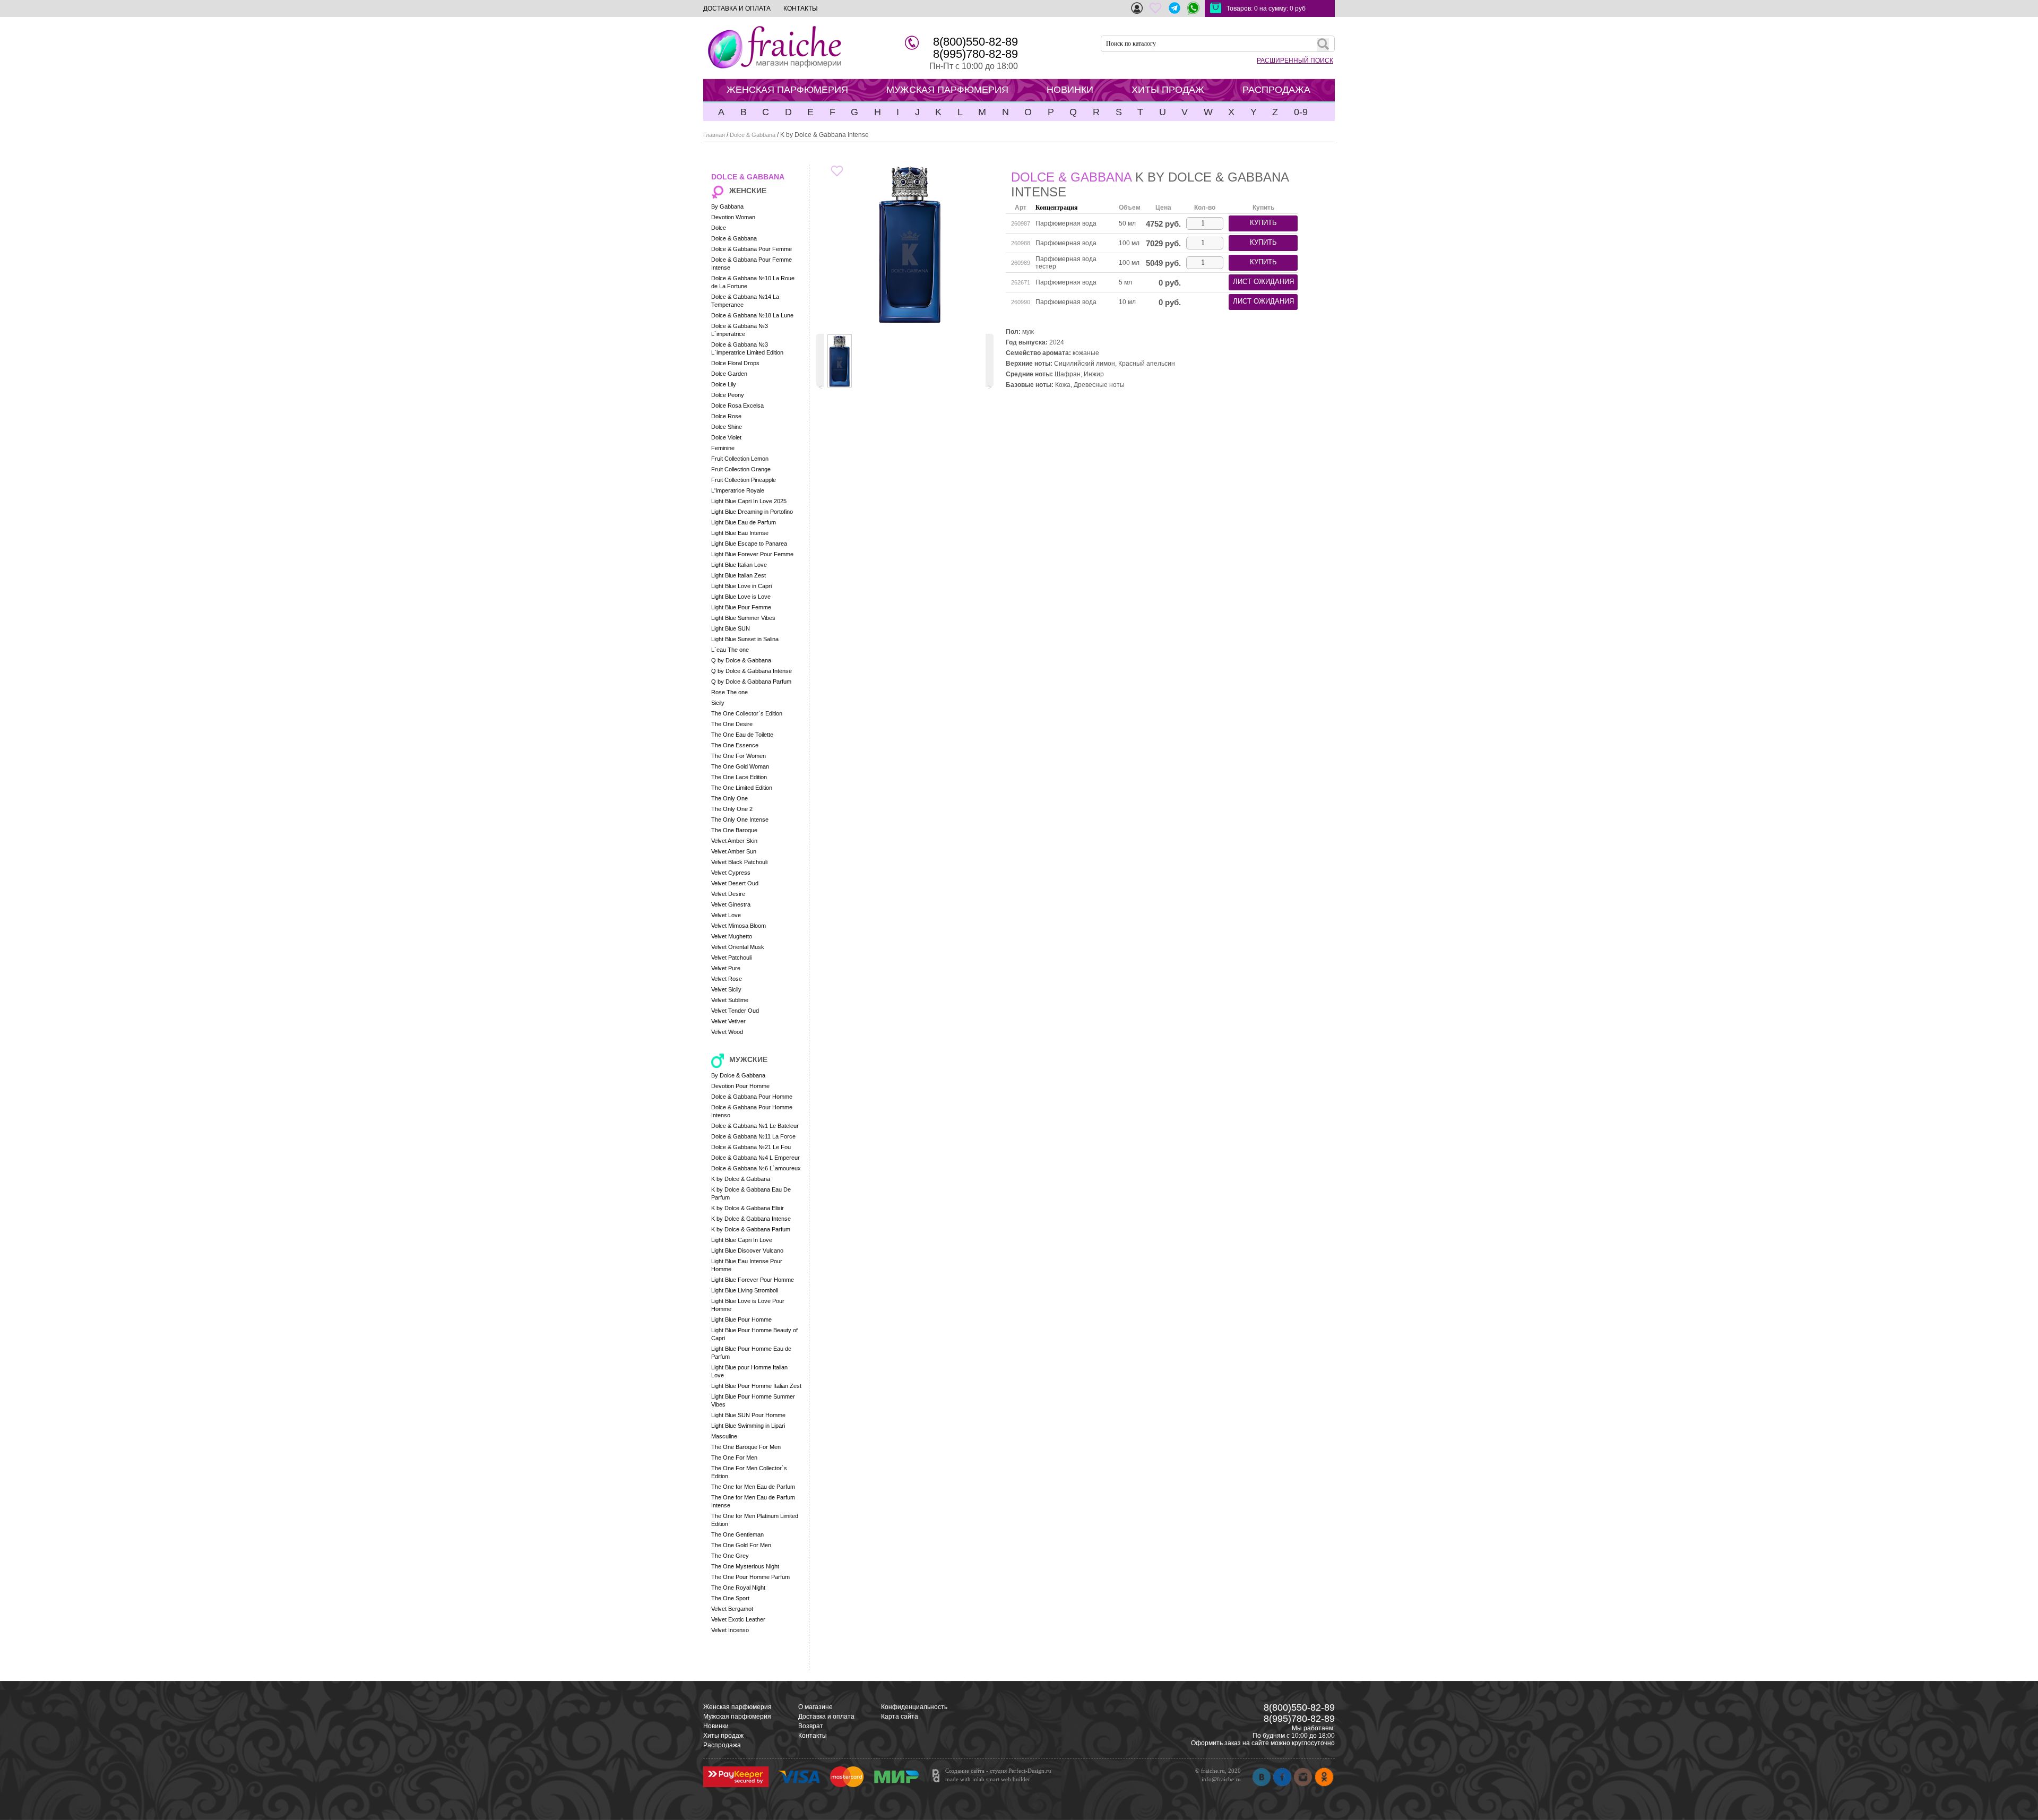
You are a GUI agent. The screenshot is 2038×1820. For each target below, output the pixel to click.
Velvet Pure (726, 968)
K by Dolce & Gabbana (741, 1179)
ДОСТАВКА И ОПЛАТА (737, 8)
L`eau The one (730, 650)
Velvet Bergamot (732, 1609)
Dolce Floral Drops (735, 363)
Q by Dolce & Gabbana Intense (752, 671)
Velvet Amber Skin (734, 841)
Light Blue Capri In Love (742, 1240)
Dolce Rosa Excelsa (737, 406)
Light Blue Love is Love (741, 597)
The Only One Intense (740, 820)
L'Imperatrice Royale (738, 490)
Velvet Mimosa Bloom (739, 926)
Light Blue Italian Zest (739, 575)
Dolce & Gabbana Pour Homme (752, 1097)
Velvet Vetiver (728, 1021)
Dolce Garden (729, 374)
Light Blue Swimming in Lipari (748, 1426)
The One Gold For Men (741, 1545)
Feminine (723, 448)
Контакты (813, 1736)
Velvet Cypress (731, 873)
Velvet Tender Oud (735, 1011)
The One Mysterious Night (745, 1566)
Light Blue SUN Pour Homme (748, 1415)
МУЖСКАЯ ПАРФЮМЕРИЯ (947, 90)
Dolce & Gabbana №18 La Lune (752, 315)
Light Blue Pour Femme (741, 607)
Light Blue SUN (731, 628)
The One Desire (732, 724)
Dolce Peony (728, 395)
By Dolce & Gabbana (738, 1075)
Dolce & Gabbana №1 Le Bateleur (755, 1126)
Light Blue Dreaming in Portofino (752, 512)
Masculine (724, 1436)
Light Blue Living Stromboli (745, 1290)
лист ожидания (1263, 282)
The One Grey (730, 1556)
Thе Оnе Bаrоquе (734, 830)
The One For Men (734, 1457)
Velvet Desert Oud (735, 883)
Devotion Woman (733, 217)
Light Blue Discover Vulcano (747, 1250)
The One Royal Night (738, 1588)
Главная (714, 135)
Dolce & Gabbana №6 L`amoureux (756, 1168)
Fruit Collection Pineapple (744, 480)
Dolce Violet (726, 437)
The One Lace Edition (739, 777)
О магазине (815, 1707)
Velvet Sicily (726, 989)
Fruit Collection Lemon (740, 459)
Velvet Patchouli (731, 958)
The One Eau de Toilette (742, 735)
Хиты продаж (723, 1736)
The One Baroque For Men (746, 1447)
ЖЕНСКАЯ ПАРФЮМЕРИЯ (787, 90)
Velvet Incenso (730, 1630)
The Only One (729, 798)
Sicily (718, 703)
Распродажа (722, 1745)
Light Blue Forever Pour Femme (752, 554)
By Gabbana (727, 206)
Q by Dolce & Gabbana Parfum (751, 682)
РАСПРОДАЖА (1276, 90)
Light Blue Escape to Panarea (749, 544)
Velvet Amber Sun (734, 851)
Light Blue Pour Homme (741, 1319)
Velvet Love (726, 915)
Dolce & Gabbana (753, 135)
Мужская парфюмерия (737, 1717)
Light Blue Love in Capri (741, 586)
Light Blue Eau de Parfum (744, 522)
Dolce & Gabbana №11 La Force (753, 1136)
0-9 (1301, 112)
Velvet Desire (728, 894)
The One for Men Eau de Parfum (753, 1487)
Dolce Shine (727, 427)
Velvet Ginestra (731, 904)
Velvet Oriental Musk (738, 947)
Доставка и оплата (826, 1717)
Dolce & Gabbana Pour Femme (752, 249)
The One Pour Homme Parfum (750, 1577)
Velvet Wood (727, 1032)
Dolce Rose (726, 416)
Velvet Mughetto (732, 936)
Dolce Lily (724, 384)
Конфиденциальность (914, 1707)
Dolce (719, 228)
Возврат (811, 1726)
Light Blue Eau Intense (740, 533)
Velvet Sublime (730, 1000)
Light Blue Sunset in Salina (745, 639)
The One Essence (735, 745)
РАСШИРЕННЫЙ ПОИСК (1295, 61)
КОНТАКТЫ (801, 8)
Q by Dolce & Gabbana (741, 660)
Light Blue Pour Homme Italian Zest (756, 1386)
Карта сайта (900, 1717)
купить (1263, 223)
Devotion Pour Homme (740, 1086)
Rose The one (729, 692)
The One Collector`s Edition (747, 713)
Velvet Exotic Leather (738, 1619)
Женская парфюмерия (737, 1707)
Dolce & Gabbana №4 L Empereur (755, 1158)
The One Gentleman (737, 1534)
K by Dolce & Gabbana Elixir (748, 1208)
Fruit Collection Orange (741, 469)
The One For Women (739, 756)
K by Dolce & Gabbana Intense (751, 1219)
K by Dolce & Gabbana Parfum (751, 1229)
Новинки (716, 1726)
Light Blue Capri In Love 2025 (749, 501)
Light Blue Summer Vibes (743, 618)
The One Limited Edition (742, 788)
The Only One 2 (732, 809)
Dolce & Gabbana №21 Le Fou (751, 1147)
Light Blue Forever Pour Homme (753, 1280)
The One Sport (730, 1598)
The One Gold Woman (740, 766)
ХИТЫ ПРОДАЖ (1168, 90)
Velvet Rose (727, 979)
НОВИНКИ (1070, 90)
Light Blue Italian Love (739, 565)
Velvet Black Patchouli (739, 862)
